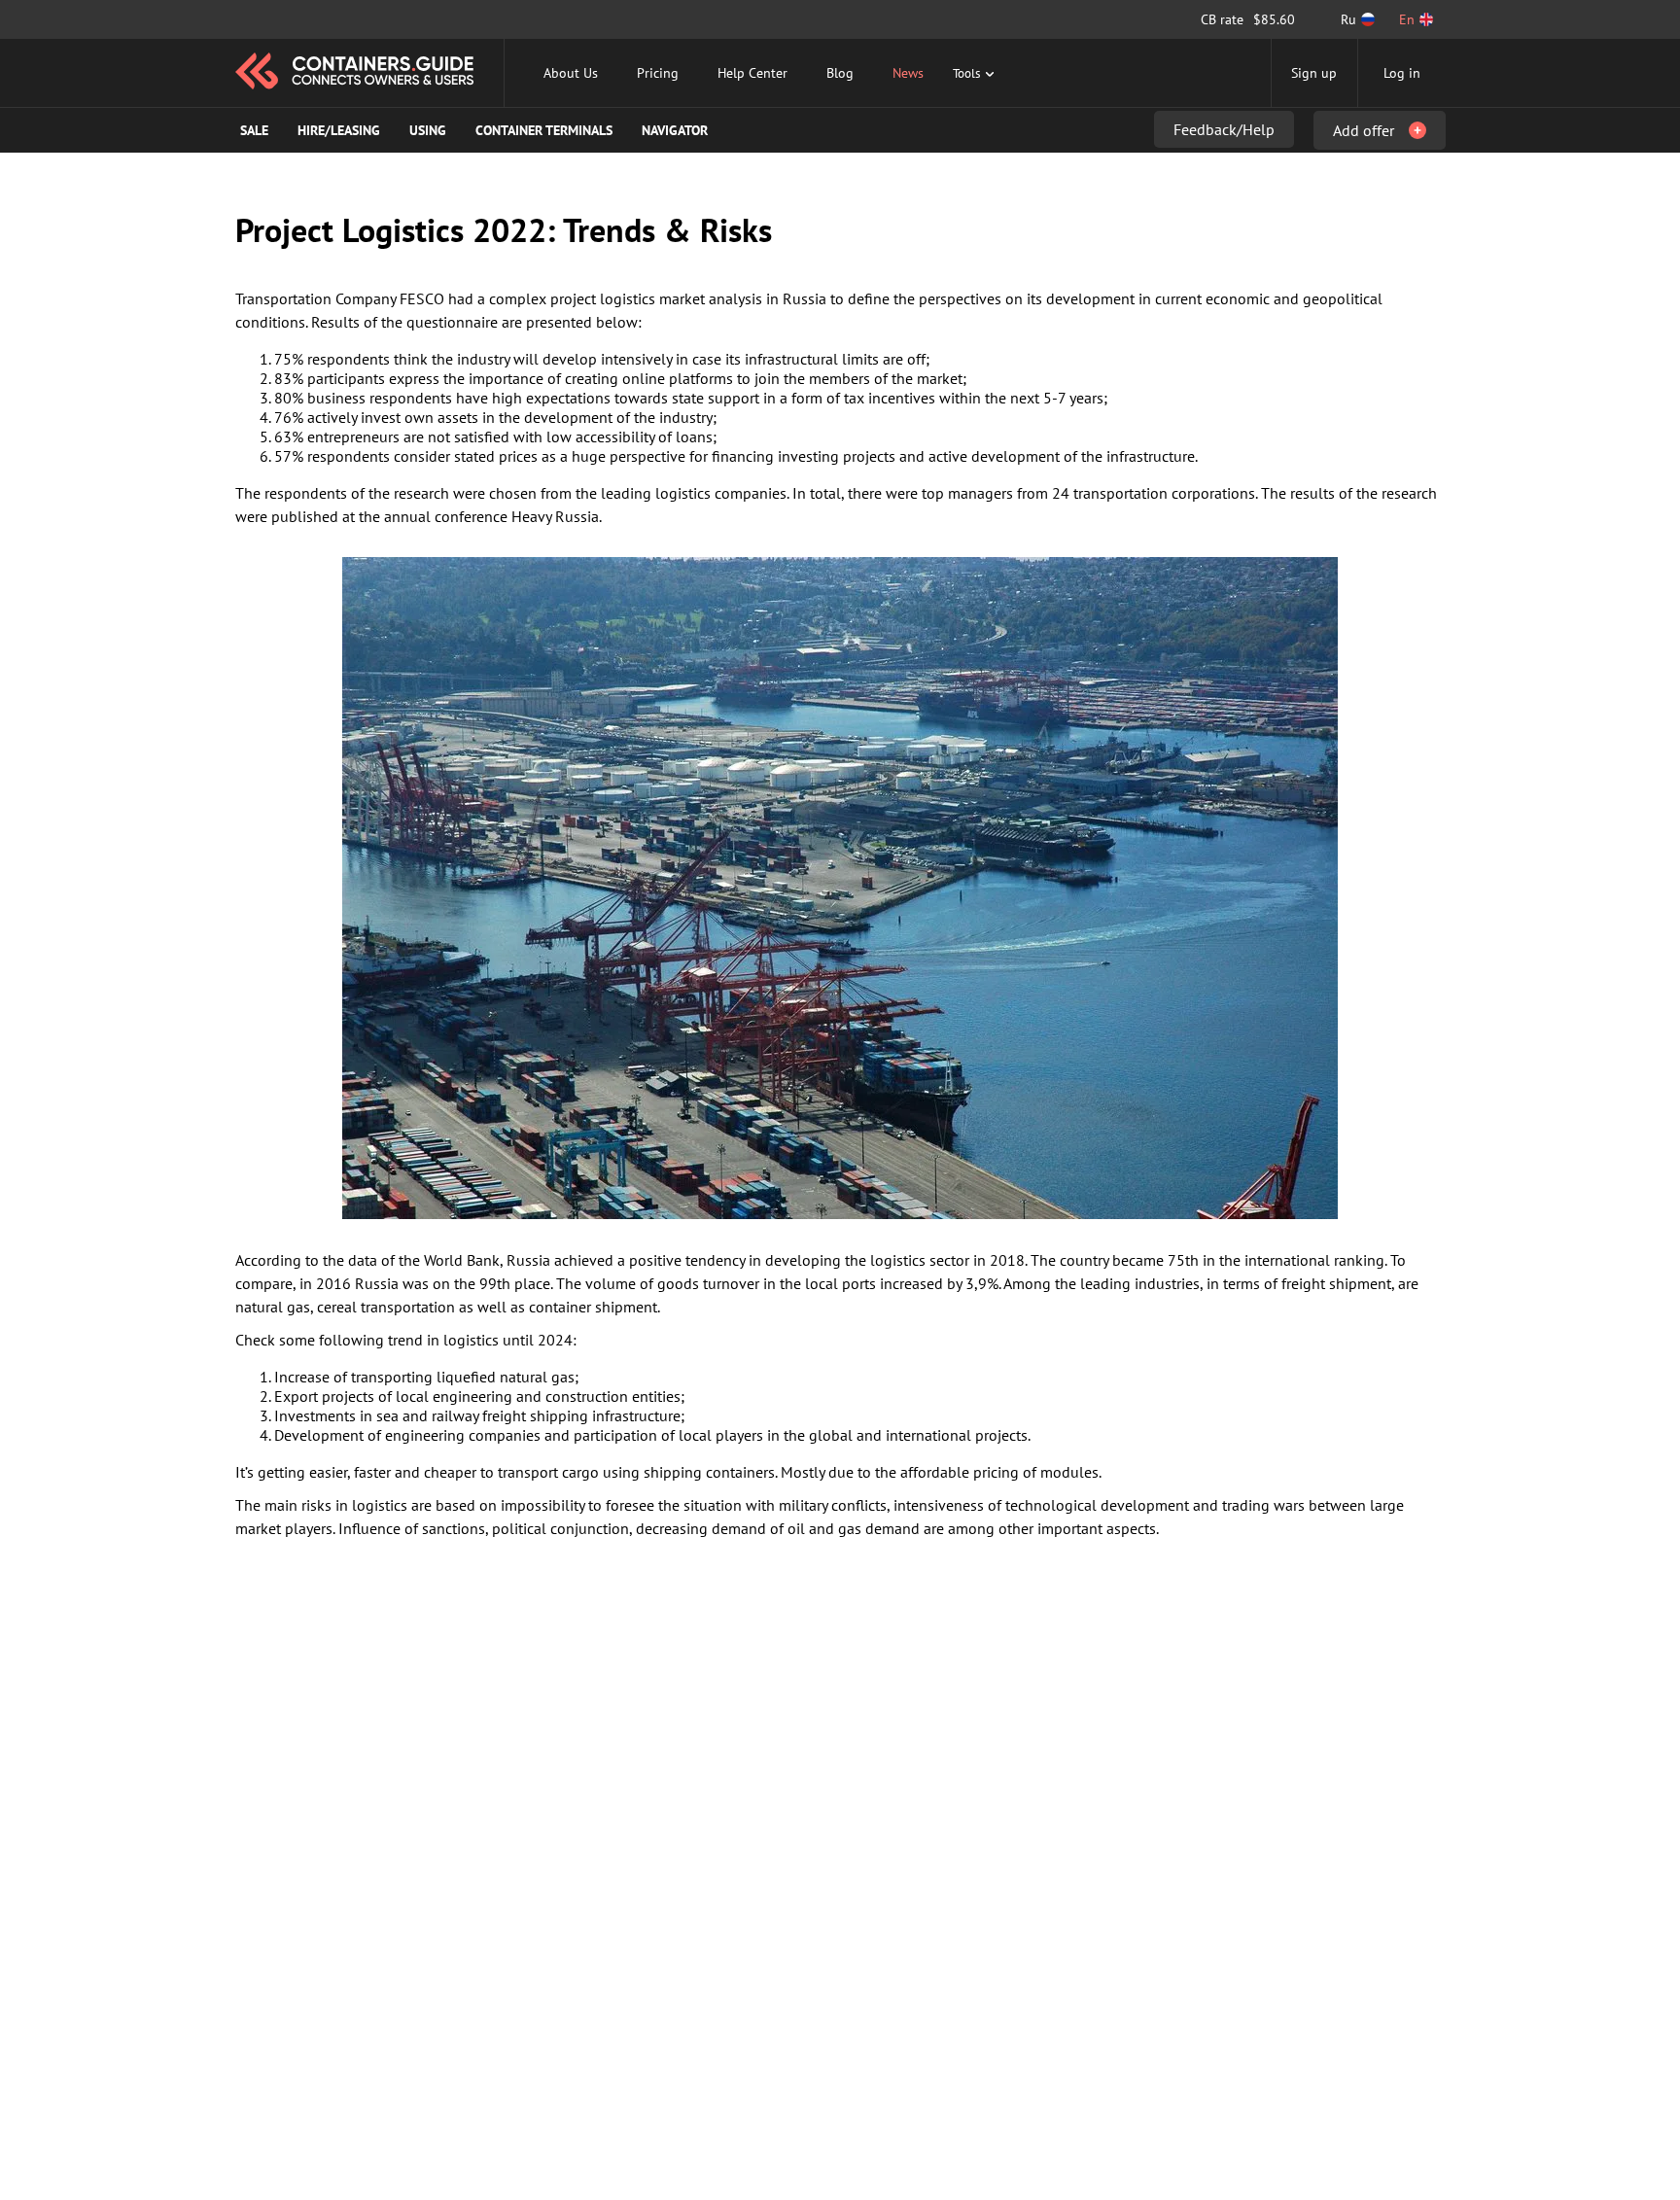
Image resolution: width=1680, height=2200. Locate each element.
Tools (966, 73)
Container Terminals (544, 130)
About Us (571, 73)
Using (428, 130)
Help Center (752, 73)
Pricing (658, 73)
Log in (1402, 73)
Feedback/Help (1224, 129)
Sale (254, 130)
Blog (840, 73)
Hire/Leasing (339, 130)
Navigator (675, 130)
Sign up (1314, 73)
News (908, 73)
